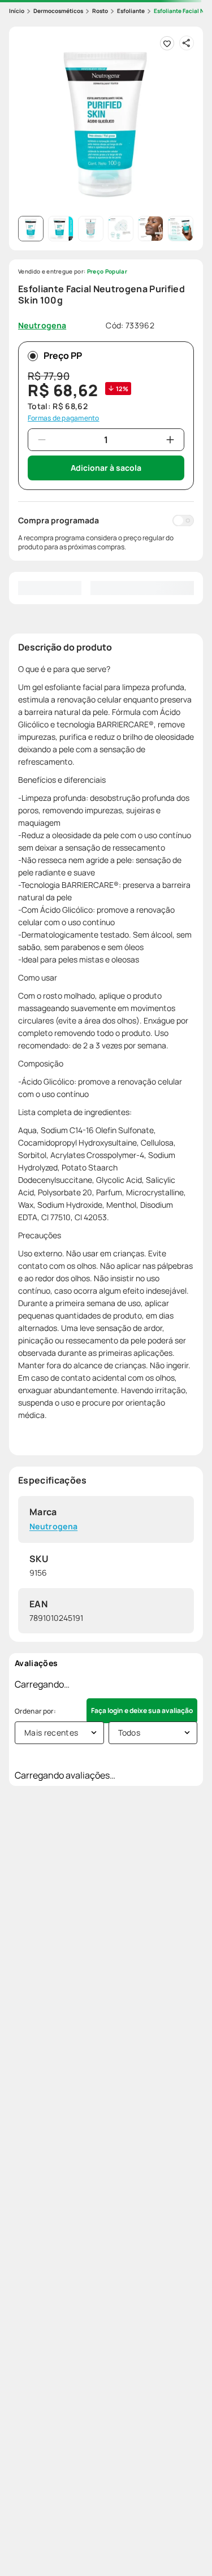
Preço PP (63, 355)
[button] (106, 123)
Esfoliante (131, 11)
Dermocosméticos (58, 11)
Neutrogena (53, 1527)
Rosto (100, 11)
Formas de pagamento (64, 418)
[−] (42, 440)
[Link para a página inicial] (17, 11)
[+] (170, 440)
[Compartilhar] (187, 43)
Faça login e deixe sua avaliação (142, 1710)
